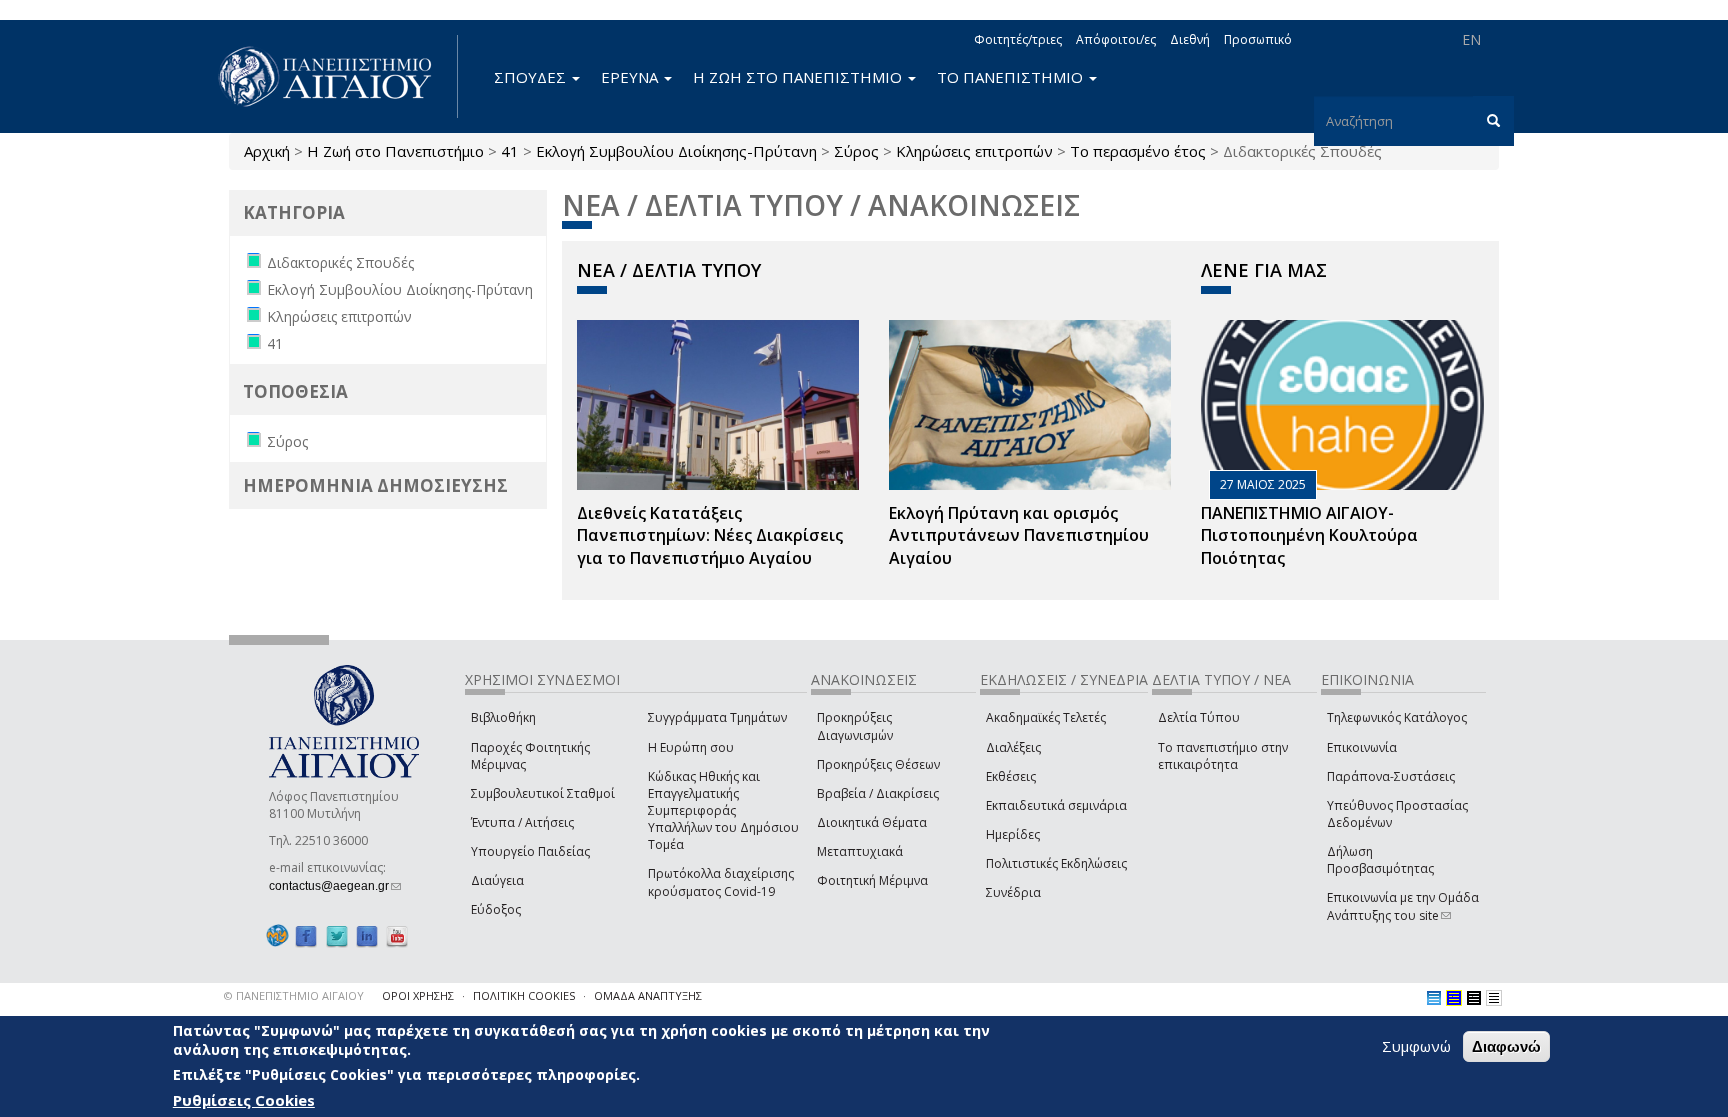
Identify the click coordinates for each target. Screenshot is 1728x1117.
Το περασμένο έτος (1138, 151)
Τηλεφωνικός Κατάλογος (1397, 717)
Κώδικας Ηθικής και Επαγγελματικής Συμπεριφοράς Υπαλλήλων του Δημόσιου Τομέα (723, 811)
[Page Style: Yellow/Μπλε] (1454, 998)
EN (1471, 39)
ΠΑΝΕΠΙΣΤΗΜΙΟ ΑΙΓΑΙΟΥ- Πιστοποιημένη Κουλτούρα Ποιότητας (1309, 536)
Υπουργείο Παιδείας (530, 851)
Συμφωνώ (1416, 1046)
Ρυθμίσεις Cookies (244, 1100)
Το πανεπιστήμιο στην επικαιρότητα (1223, 756)
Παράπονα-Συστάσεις (1391, 776)
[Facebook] (306, 935)
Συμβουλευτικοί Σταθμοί (543, 793)
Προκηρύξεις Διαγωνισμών (855, 726)
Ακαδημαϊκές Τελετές (1046, 717)
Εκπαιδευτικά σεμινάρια (1056, 805)
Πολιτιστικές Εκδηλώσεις (1056, 863)
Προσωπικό (1258, 39)
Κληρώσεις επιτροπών (974, 151)
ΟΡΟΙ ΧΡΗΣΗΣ (418, 995)
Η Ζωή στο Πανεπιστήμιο (395, 151)
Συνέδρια (1013, 892)
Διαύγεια (497, 880)
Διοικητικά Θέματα (872, 822)
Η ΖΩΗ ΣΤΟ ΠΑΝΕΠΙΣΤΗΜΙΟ (799, 77)
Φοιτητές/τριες (1018, 39)
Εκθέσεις (1011, 776)
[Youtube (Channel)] (397, 935)
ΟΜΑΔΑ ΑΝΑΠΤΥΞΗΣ (648, 995)
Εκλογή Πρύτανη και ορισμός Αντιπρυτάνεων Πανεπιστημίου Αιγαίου (1019, 536)
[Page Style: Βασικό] (1434, 998)
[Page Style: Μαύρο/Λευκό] (1494, 998)
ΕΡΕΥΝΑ (631, 77)
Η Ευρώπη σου (691, 747)
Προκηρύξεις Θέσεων (878, 764)
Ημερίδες (1013, 834)
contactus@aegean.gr (335, 886)
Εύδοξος (496, 909)
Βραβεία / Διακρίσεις (878, 793)
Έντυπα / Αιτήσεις (522, 822)
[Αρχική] (336, 76)
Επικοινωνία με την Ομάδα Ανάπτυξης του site (1403, 906)
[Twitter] (337, 935)
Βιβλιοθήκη (503, 717)
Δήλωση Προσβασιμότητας (1380, 860)
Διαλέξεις (1013, 747)
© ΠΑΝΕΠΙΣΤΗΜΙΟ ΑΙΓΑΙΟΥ (294, 995)
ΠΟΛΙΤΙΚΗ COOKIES (524, 995)
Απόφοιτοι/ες (1116, 39)
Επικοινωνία (1362, 747)
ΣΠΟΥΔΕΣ (532, 77)
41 (510, 151)
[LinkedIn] (367, 935)
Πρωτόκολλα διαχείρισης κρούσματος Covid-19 (721, 882)
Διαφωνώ (1506, 1046)
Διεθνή (1190, 39)
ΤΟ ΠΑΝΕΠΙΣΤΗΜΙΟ (1012, 77)
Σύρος (856, 151)
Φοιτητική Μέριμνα (872, 880)
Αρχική (267, 151)
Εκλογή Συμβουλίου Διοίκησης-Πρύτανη (676, 151)
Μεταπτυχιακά (860, 851)
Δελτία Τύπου (1199, 717)
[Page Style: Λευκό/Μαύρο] (1474, 998)
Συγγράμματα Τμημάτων (717, 717)
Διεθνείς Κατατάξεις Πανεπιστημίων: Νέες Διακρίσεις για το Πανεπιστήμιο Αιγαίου (710, 536)
